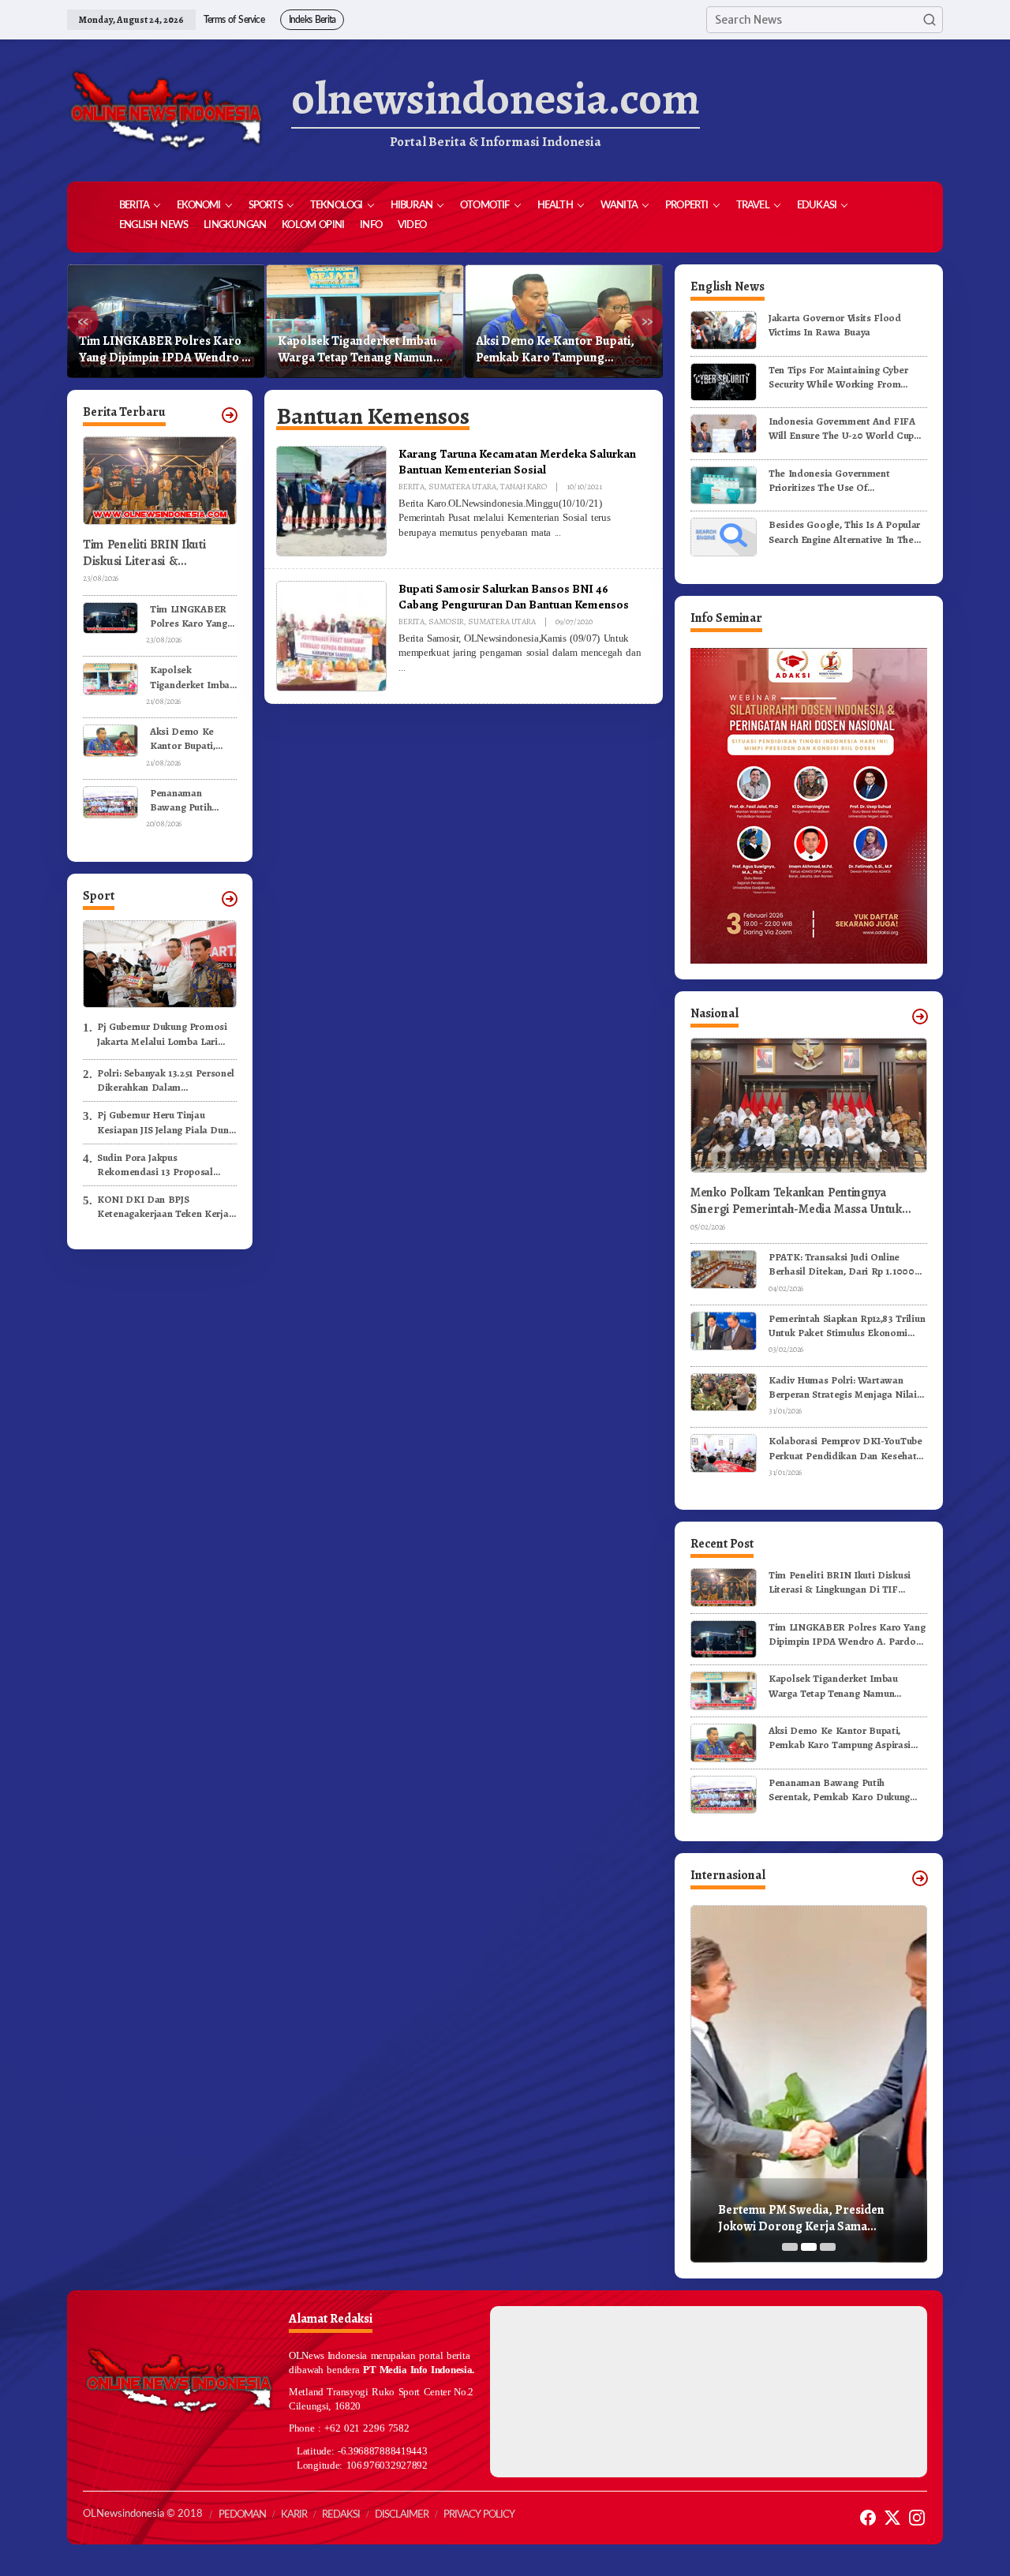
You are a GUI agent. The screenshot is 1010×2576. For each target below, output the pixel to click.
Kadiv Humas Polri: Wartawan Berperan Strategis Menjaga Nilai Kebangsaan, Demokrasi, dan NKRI (847, 1387)
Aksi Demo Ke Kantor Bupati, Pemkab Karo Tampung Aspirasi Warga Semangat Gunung (357, 350)
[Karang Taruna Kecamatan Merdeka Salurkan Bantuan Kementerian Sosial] (558, 533)
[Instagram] (917, 2518)
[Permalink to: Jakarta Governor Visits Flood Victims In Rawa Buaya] (724, 329)
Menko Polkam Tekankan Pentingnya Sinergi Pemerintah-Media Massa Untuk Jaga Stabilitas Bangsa (796, 1201)
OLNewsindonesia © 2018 (143, 2514)
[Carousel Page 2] (809, 2247)
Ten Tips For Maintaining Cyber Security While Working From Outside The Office (838, 377)
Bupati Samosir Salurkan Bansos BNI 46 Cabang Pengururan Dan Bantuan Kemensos (514, 596)
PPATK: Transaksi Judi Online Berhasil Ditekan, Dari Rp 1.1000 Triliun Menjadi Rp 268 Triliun (842, 1264)
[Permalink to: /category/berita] (230, 415)
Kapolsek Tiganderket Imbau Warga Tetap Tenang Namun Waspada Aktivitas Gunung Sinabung (159, 350)
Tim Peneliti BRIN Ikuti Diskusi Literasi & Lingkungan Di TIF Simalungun (144, 553)
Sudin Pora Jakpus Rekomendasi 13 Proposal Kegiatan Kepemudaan (155, 1165)
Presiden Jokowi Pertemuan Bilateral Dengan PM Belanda (799, 2218)
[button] (930, 20)
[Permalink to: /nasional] (920, 1017)
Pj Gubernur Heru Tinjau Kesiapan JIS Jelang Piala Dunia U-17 (167, 1122)
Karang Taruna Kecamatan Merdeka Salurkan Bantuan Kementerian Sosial (517, 461)
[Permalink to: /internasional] (920, 1878)
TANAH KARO (524, 487)
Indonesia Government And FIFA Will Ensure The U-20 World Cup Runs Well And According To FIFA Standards (844, 429)
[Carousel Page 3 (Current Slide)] (828, 2247)
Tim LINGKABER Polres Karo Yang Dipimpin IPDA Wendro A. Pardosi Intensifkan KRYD (193, 616)
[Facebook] (868, 2518)
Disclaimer (402, 2515)
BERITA (411, 487)
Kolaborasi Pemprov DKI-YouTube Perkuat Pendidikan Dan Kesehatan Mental (848, 1448)
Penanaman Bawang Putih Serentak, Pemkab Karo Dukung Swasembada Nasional (560, 350)
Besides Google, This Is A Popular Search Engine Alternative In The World (844, 532)
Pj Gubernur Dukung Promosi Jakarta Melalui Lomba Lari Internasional (162, 1034)
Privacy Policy (479, 2515)
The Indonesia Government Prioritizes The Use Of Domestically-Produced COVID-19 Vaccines (845, 481)
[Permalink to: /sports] (230, 899)
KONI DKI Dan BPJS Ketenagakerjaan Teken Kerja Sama (163, 1207)
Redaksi (341, 2515)
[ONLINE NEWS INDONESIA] (166, 110)
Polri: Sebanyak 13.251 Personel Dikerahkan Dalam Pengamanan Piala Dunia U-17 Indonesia (166, 1080)
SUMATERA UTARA (462, 487)
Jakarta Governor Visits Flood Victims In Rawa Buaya (835, 325)
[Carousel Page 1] (790, 2247)
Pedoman (242, 2515)
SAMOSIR (446, 622)
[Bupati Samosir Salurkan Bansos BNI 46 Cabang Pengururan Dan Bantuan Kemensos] (402, 668)
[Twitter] (892, 2518)
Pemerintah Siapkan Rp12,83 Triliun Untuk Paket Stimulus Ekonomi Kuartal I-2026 (847, 1326)
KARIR (294, 2515)
